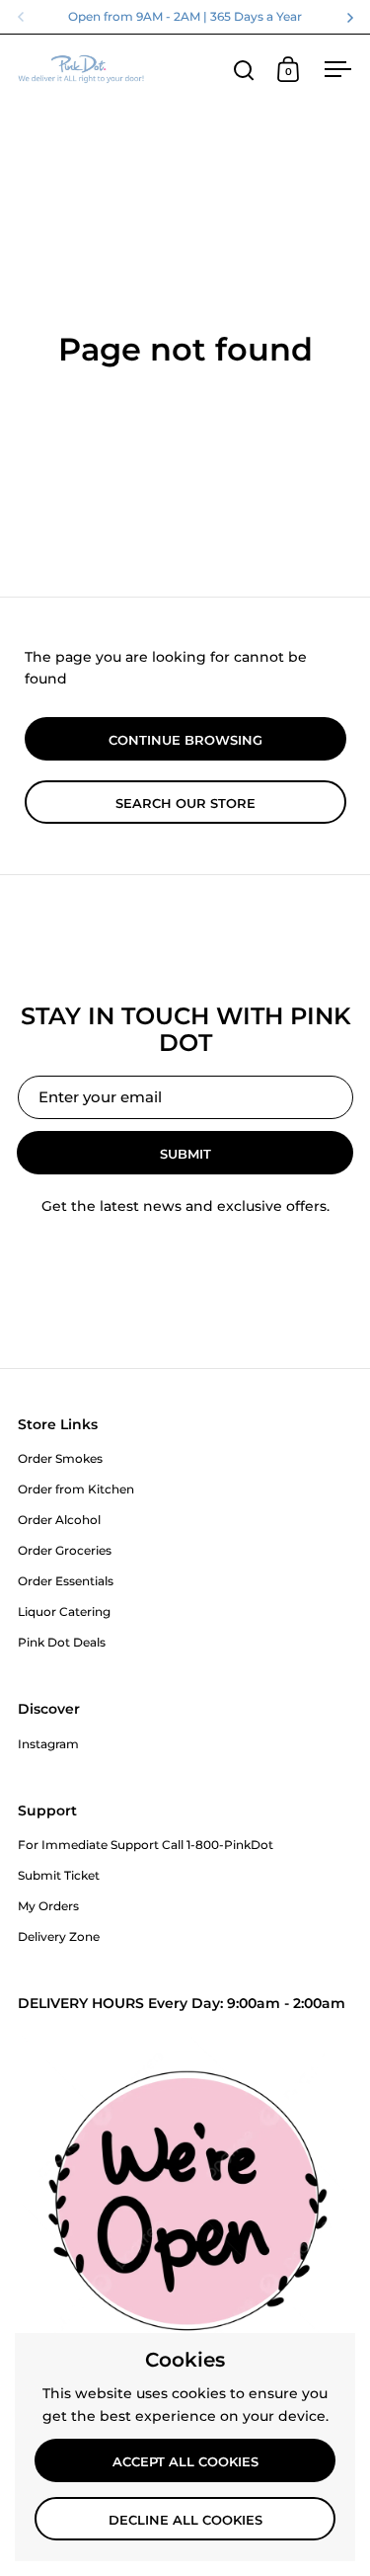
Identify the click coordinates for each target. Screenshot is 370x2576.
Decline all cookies (185, 2520)
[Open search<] (244, 70)
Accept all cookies (185, 2461)
